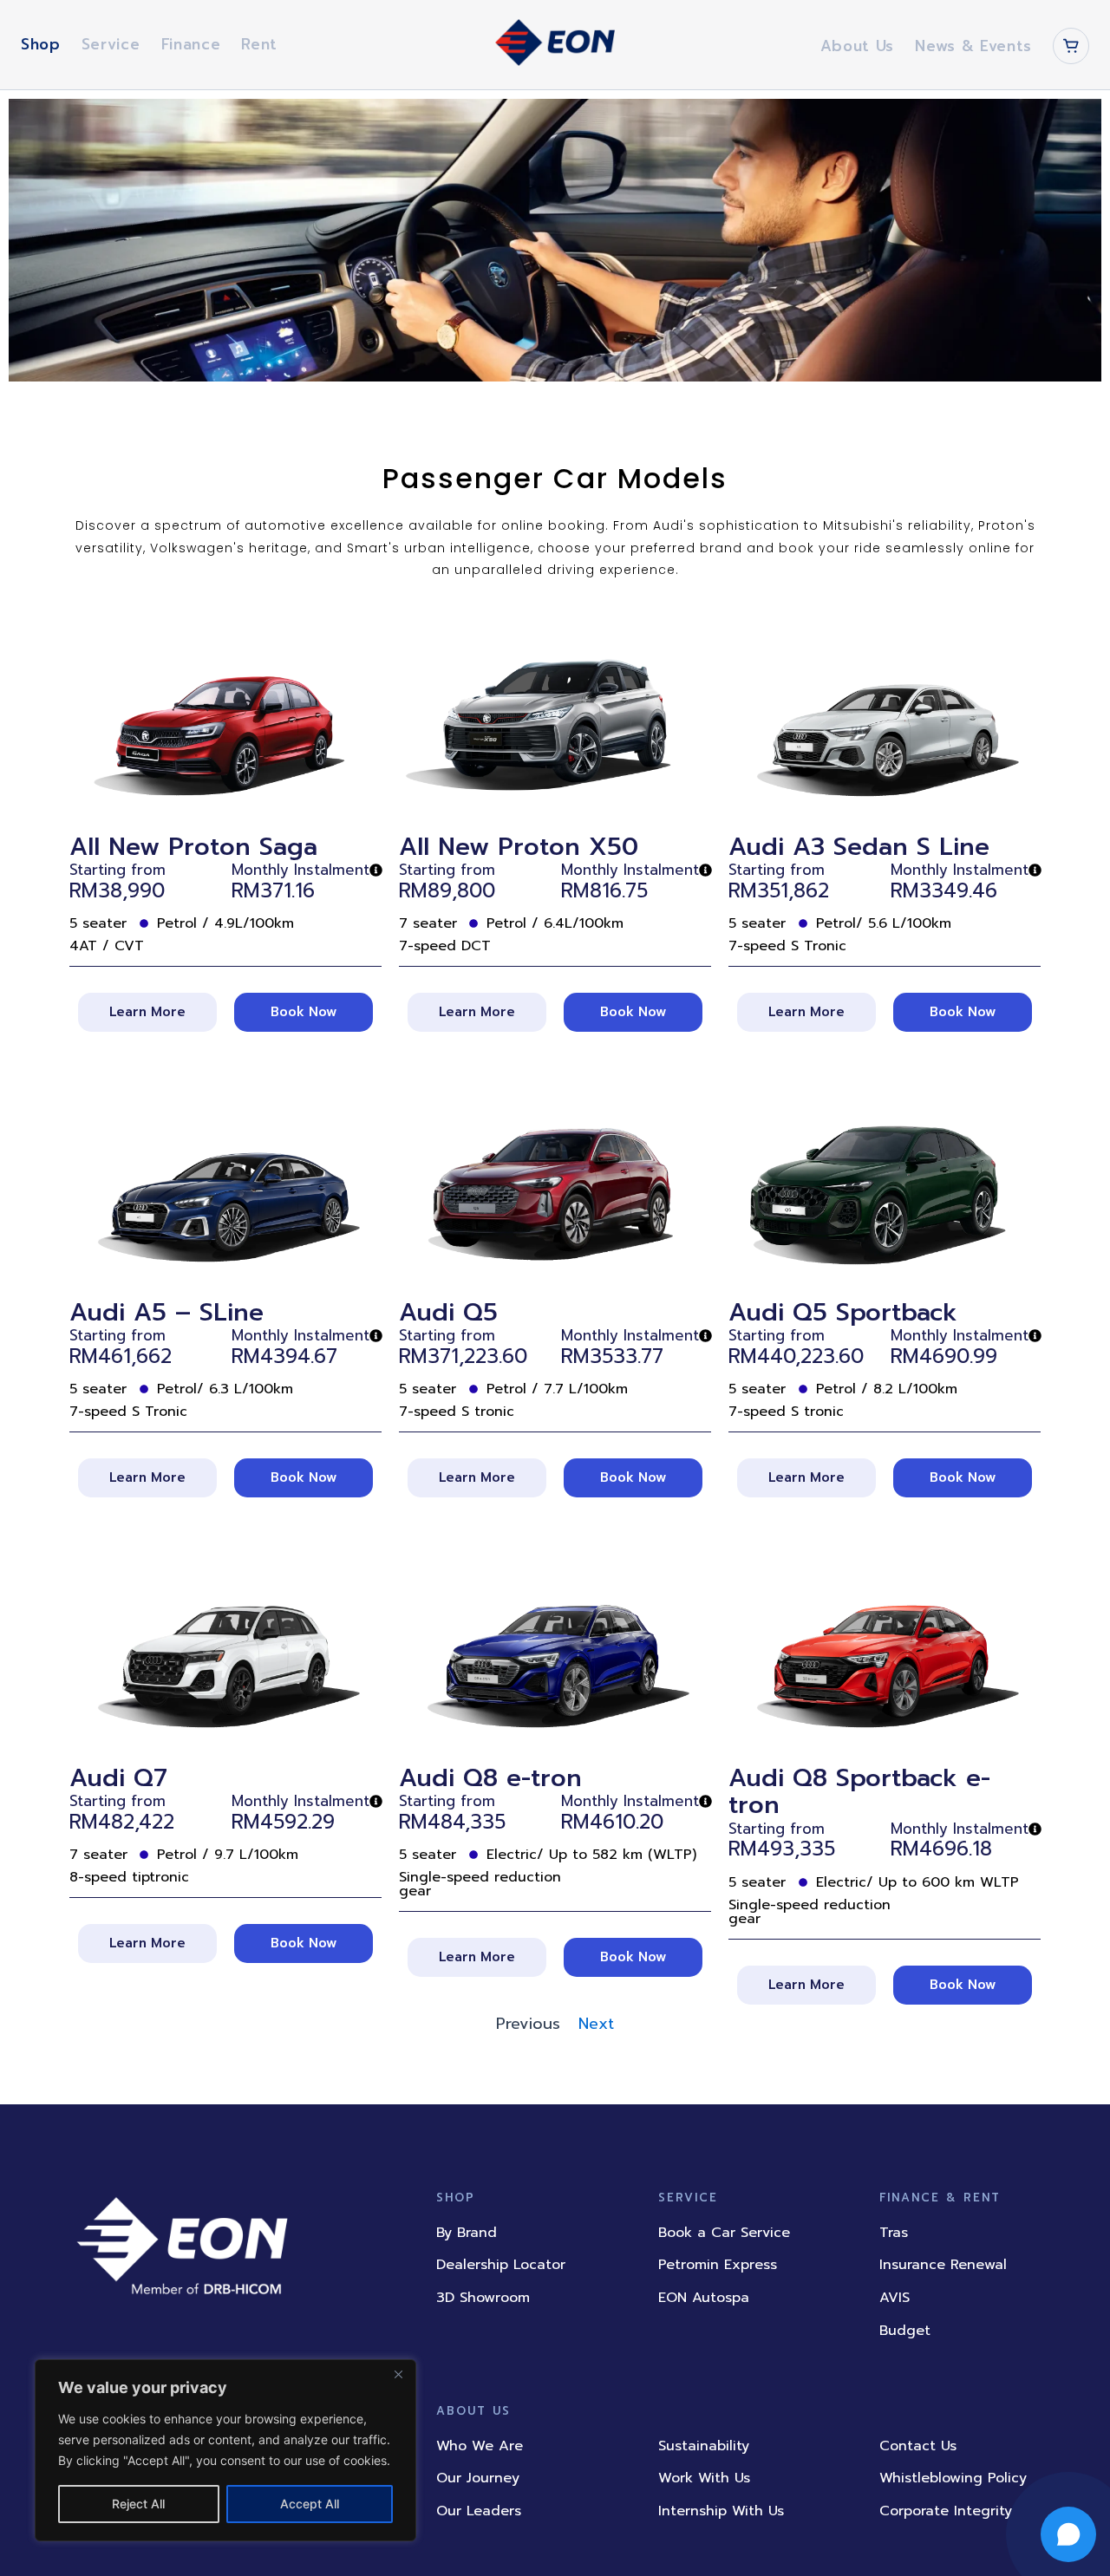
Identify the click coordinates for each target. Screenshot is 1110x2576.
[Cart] (1071, 46)
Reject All (138, 2504)
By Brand (467, 2233)
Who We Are (480, 2446)
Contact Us (918, 2446)
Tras (894, 2233)
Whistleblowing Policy (953, 2478)
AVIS (895, 2298)
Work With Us (704, 2478)
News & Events (973, 46)
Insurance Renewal (943, 2265)
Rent (259, 44)
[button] (806, 1012)
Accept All (310, 2504)
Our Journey (478, 2478)
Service (111, 44)
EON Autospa (704, 2298)
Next (596, 2024)
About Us (857, 46)
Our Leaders (479, 2511)
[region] (225, 2450)
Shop (41, 44)
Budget (905, 2331)
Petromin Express (718, 2265)
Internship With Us (721, 2511)
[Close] (398, 2374)
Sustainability (704, 2446)
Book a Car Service (724, 2233)
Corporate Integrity (946, 2511)
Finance (191, 44)
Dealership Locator (501, 2265)
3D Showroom (483, 2298)
